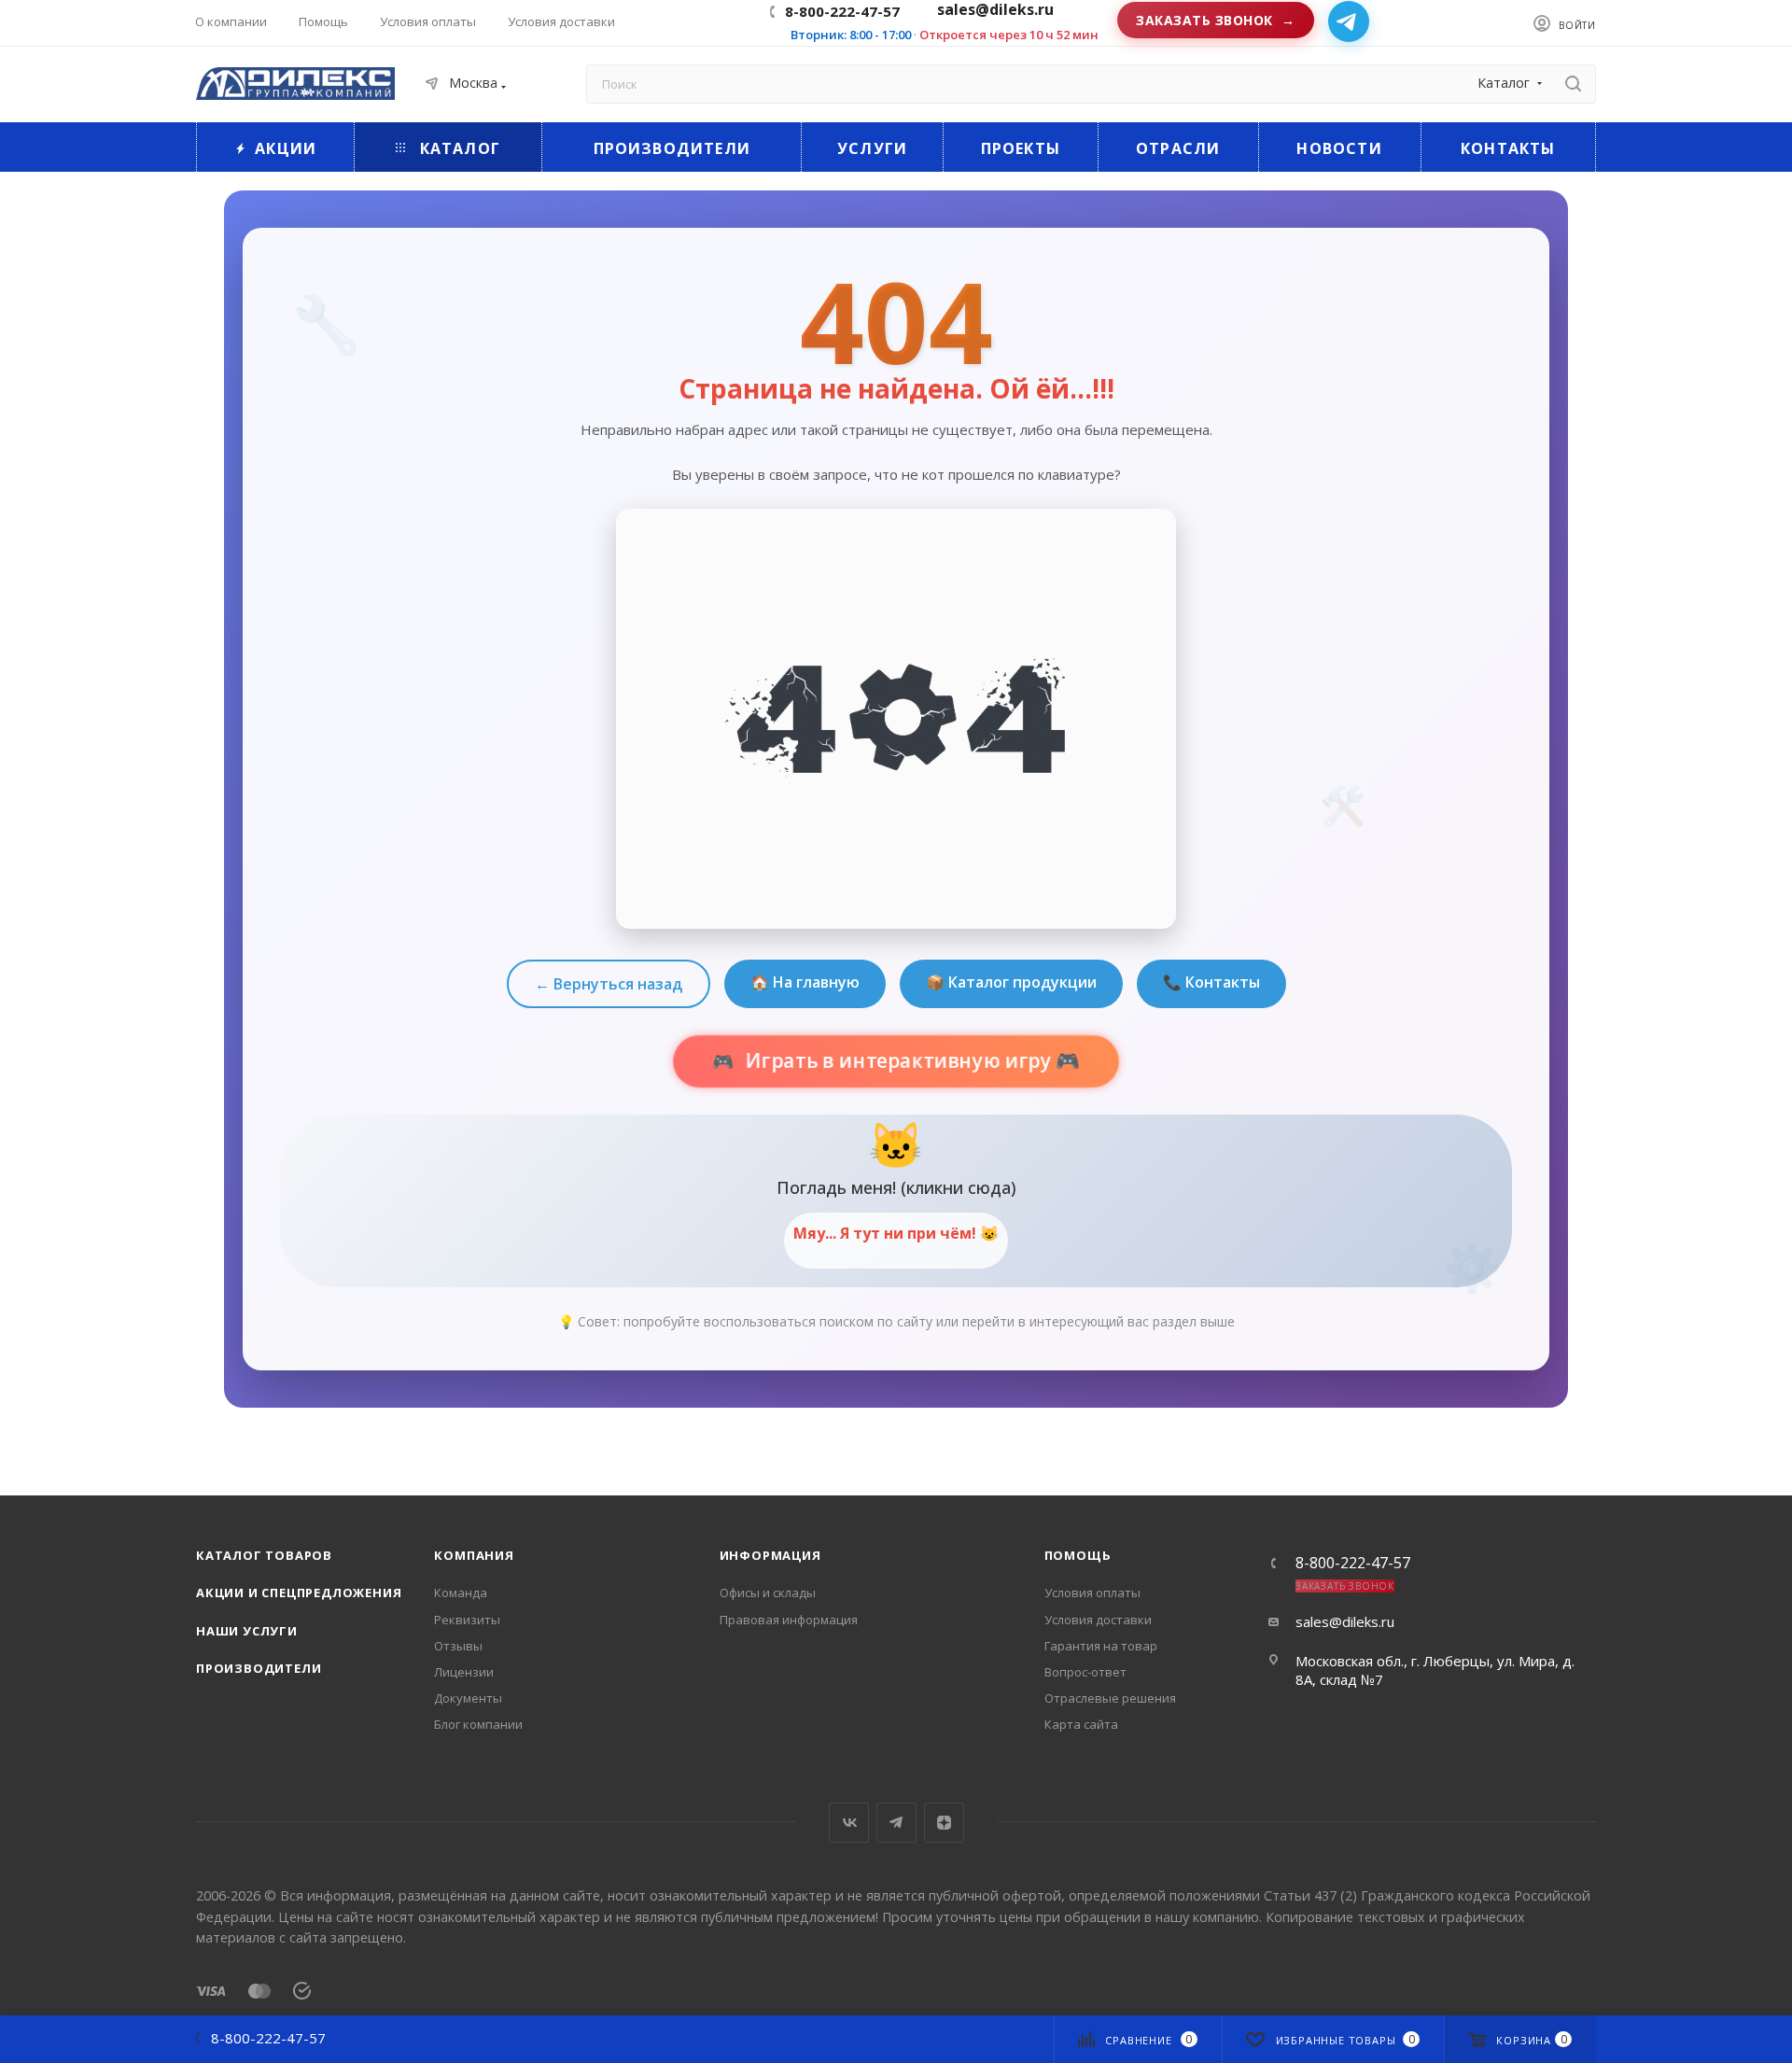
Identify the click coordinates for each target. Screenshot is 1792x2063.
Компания (474, 1555)
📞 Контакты (1211, 982)
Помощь (1078, 1555)
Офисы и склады (768, 1593)
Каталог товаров (264, 1555)
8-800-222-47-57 (842, 11)
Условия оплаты (1092, 1593)
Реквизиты (467, 1620)
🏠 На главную (805, 982)
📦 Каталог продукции (1011, 982)
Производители (259, 1668)
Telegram (896, 1823)
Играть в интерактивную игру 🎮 (910, 1061)
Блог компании (478, 1724)
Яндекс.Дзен (944, 1823)
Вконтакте (849, 1823)
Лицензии (464, 1672)
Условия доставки (1098, 1620)
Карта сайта (1081, 1724)
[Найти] (1573, 84)
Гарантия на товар (1101, 1646)
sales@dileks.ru (1345, 1621)
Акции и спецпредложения (299, 1593)
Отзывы (458, 1646)
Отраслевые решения (1110, 1698)
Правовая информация (789, 1620)
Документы (468, 1698)
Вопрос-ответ (1085, 1672)
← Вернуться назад (609, 984)
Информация (770, 1555)
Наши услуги (247, 1631)
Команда (461, 1593)
